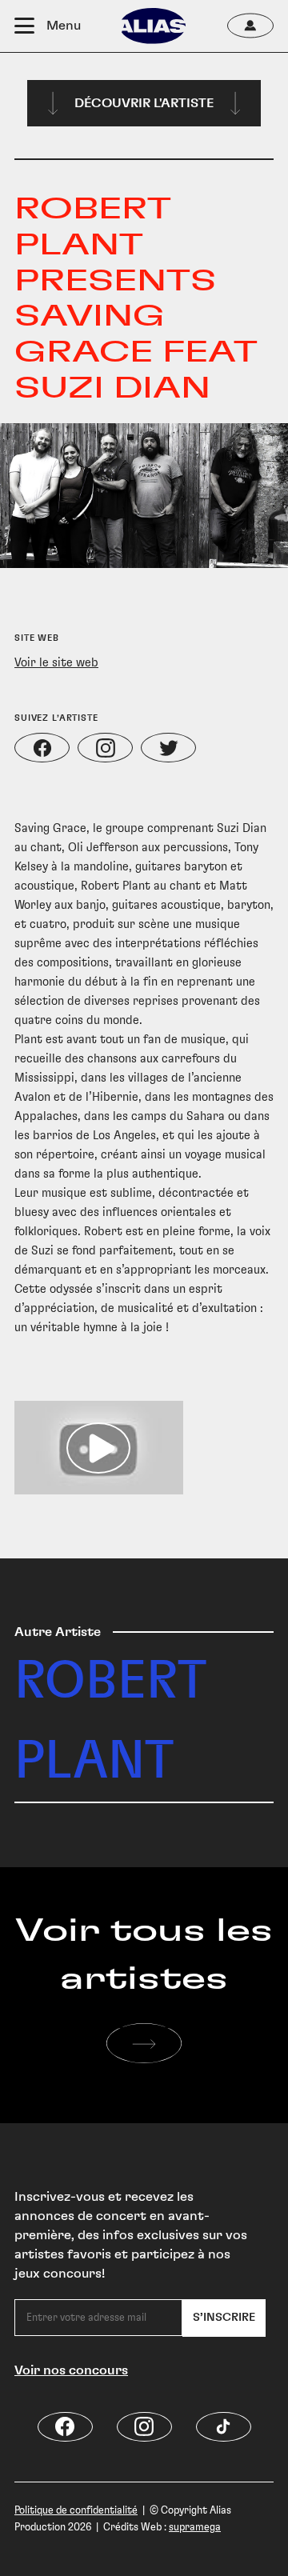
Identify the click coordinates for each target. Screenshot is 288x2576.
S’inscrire (224, 2318)
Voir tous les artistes (144, 1955)
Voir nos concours (71, 2370)
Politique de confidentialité (76, 2510)
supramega (195, 2527)
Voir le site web (56, 662)
